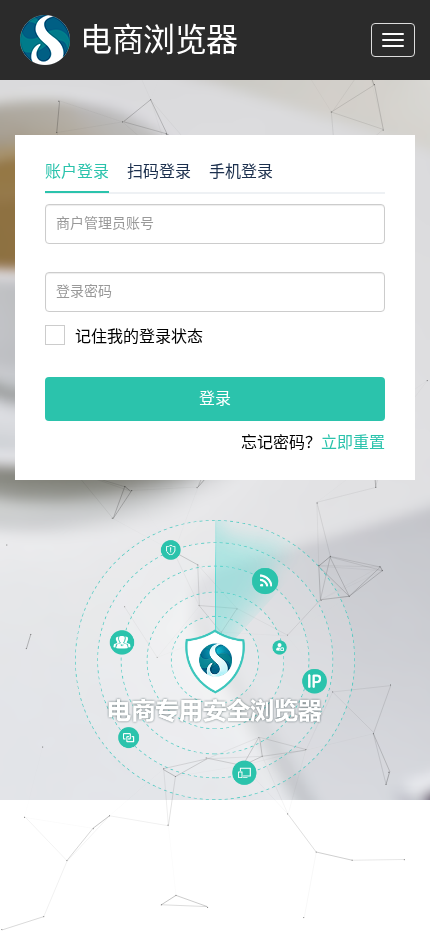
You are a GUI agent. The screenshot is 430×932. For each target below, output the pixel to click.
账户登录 (77, 171)
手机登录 (241, 171)
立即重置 (353, 442)
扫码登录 (159, 171)
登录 (215, 398)
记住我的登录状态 (139, 336)
